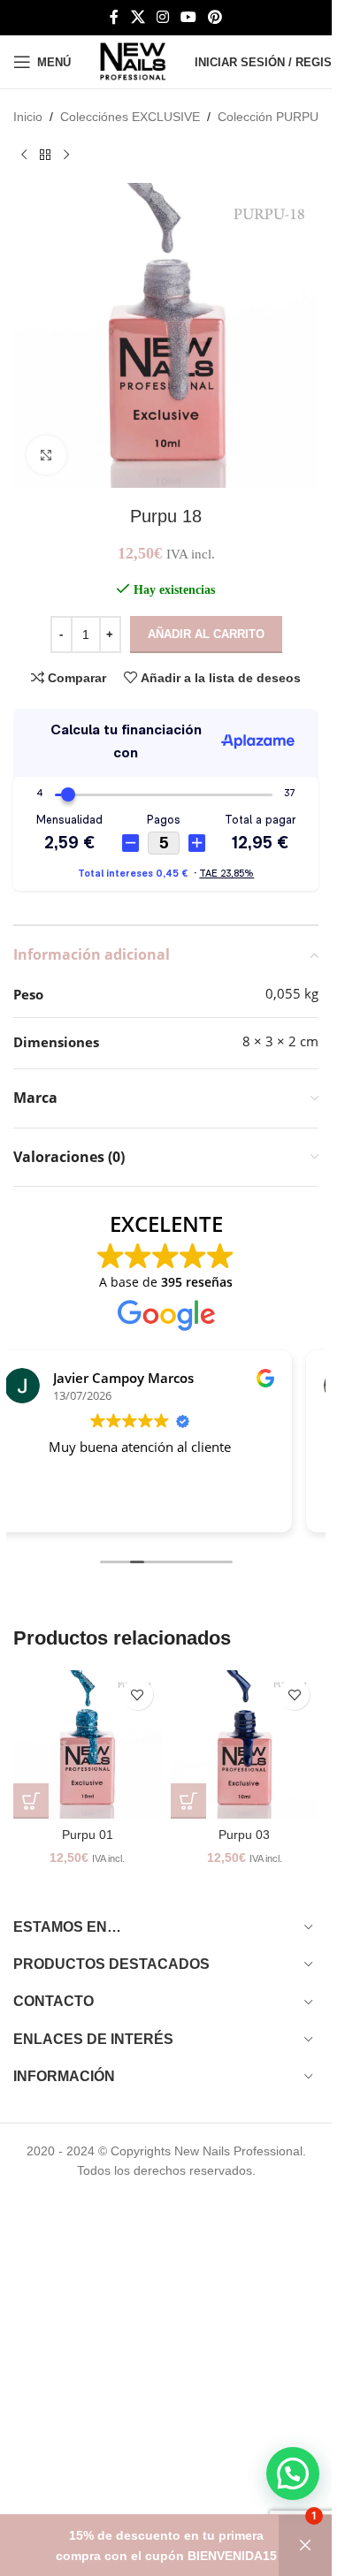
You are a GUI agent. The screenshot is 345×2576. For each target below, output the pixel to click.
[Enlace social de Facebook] (114, 17)
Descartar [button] (305, 2546)
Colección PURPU (268, 117)
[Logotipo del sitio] (133, 61)
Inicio (28, 117)
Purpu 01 (88, 1835)
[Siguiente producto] (66, 155)
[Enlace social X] (138, 17)
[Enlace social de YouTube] (189, 17)
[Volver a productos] (45, 155)
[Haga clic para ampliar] (46, 456)
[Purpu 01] (88, 1744)
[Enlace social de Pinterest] (215, 17)
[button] (31, 1801)
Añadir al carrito (206, 634)
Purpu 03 (244, 1835)
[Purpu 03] (245, 1744)
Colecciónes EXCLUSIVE (130, 117)
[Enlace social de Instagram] (162, 17)
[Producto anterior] (24, 155)
